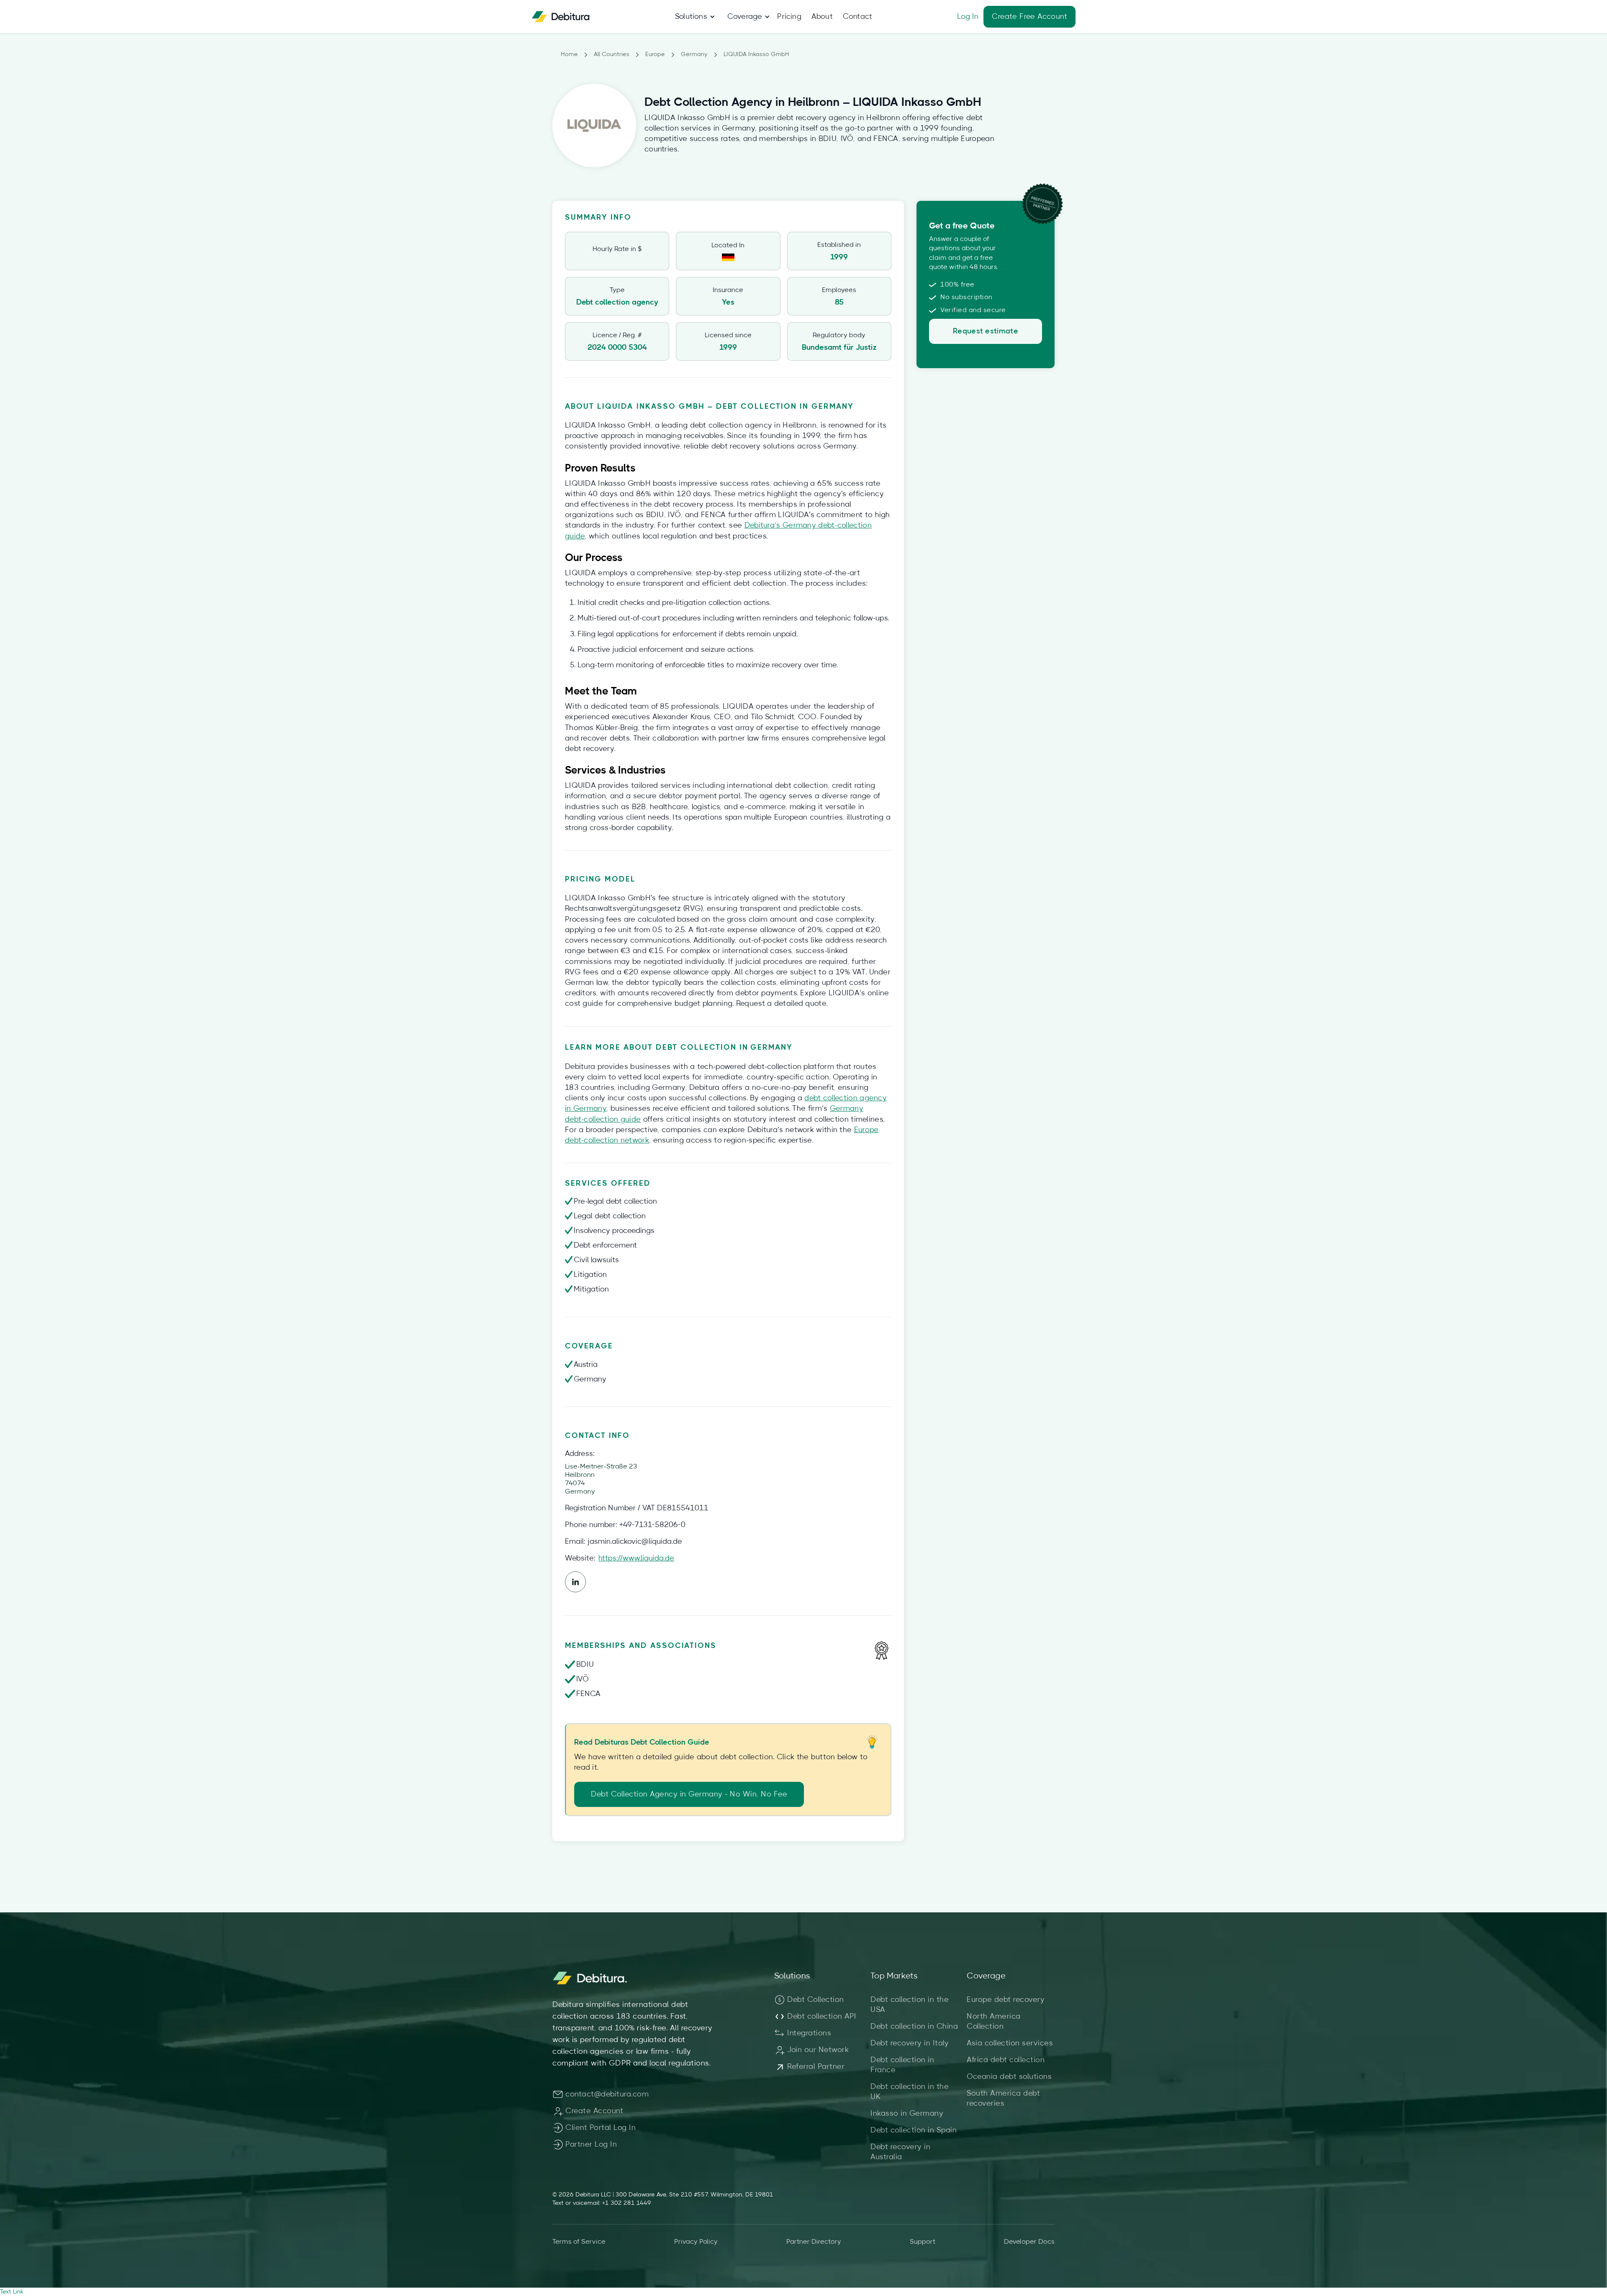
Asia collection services (1010, 2043)
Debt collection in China (914, 2027)
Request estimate (986, 331)
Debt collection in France (902, 2065)
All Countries (612, 54)
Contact (857, 17)
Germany (694, 54)
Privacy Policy (696, 2242)
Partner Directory (814, 2242)
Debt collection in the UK (910, 2092)
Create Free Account (1029, 17)
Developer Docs (1029, 2242)
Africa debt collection (1006, 2060)
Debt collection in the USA (910, 2005)
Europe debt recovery (1006, 2000)
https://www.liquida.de (636, 1558)
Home (569, 54)
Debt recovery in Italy (910, 2043)
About (822, 17)
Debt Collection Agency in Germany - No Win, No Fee (689, 1794)
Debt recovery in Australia (900, 2152)
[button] (691, 17)
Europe (655, 54)
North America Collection (994, 2022)
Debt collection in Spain (914, 2130)
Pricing (789, 17)
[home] (561, 17)
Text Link (12, 2292)
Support (923, 2242)
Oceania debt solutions (1009, 2077)
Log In (968, 17)
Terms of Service (579, 2242)
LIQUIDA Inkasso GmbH (756, 54)
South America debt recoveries (1003, 2099)
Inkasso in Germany (907, 2114)
